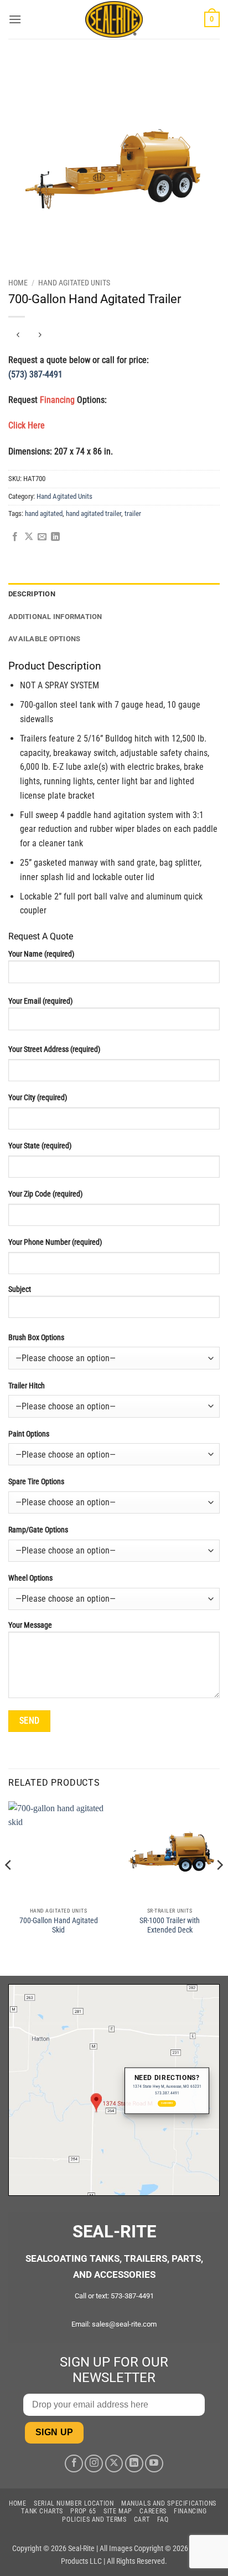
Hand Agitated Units (74, 283)
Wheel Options (30, 1578)
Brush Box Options (36, 1338)
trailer (133, 513)
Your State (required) (40, 1146)
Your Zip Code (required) (45, 1194)
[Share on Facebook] (15, 537)
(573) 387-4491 (35, 374)
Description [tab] (32, 594)
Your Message (30, 1625)
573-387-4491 (132, 2296)
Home (18, 283)
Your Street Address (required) (54, 1049)
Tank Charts (42, 2511)
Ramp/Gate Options (38, 1530)
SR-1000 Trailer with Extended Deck (170, 1925)
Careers (153, 2511)
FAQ (163, 2519)
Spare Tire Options (36, 1482)
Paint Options (29, 1434)
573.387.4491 (167, 2094)
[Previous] (9, 1888)
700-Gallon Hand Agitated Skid (59, 1925)
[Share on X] (29, 537)
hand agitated (44, 513)
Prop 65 (83, 2511)
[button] (15, 19)
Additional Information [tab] (55, 617)
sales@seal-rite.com (124, 2324)
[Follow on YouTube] (154, 2464)
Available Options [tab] (44, 639)
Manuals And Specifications (169, 2503)
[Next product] (18, 335)
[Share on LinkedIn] (55, 537)
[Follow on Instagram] (94, 2464)
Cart (142, 2519)
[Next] (219, 1888)
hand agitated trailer (94, 513)
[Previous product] (40, 335)
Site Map (118, 2511)
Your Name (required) (41, 954)
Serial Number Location (74, 2503)
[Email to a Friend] (42, 537)
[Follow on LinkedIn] (134, 2464)
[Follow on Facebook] (74, 2464)
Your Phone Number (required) (55, 1242)
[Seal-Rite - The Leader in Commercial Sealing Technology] (114, 19)
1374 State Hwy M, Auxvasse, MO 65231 (167, 2086)
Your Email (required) (40, 1001)
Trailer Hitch (27, 1386)
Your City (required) (38, 1098)
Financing (190, 2511)
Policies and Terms (94, 2519)
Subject (20, 1289)
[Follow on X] (114, 2464)
